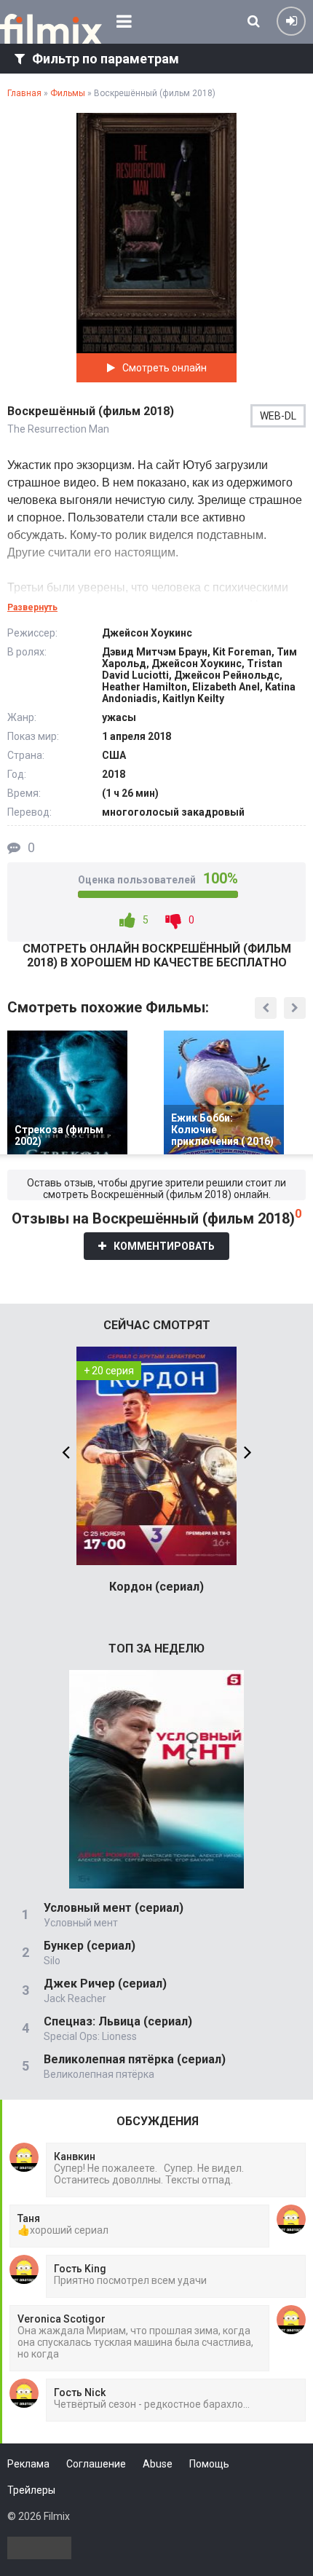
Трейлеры (31, 2490)
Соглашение (96, 2464)
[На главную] (51, 29)
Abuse (158, 2464)
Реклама (28, 2464)
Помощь (209, 2464)
